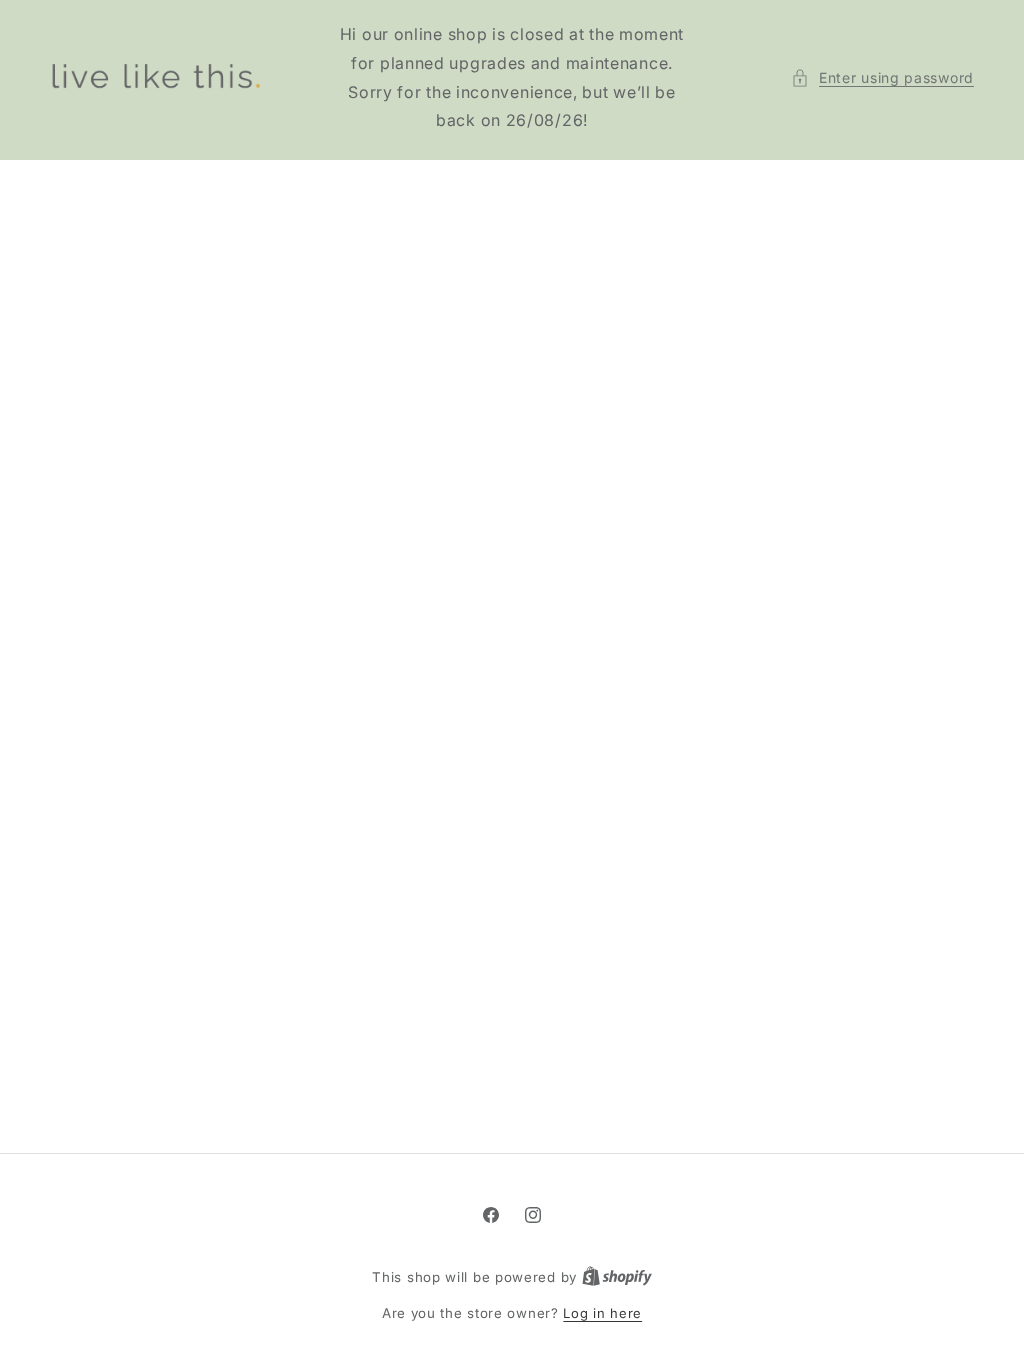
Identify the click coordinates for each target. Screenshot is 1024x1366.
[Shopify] (617, 1277)
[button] (882, 77)
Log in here (602, 1313)
